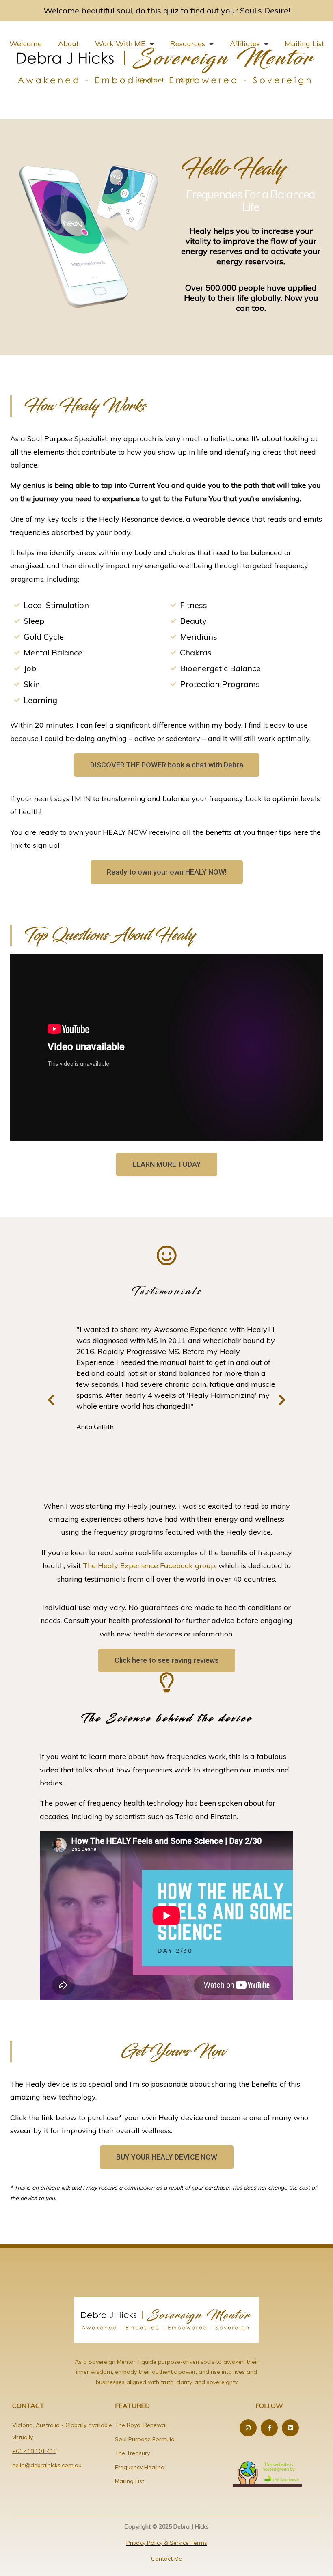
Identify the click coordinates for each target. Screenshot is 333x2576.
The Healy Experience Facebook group (149, 1566)
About (68, 44)
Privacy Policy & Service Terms (167, 2543)
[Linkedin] (290, 2428)
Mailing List (304, 44)
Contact (151, 80)
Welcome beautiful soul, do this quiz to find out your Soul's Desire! (167, 10)
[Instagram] (248, 2428)
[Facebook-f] (269, 2428)
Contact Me (166, 2559)
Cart (188, 80)
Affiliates (245, 44)
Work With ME (120, 44)
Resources (188, 44)
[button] (51, 1400)
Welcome (26, 44)
